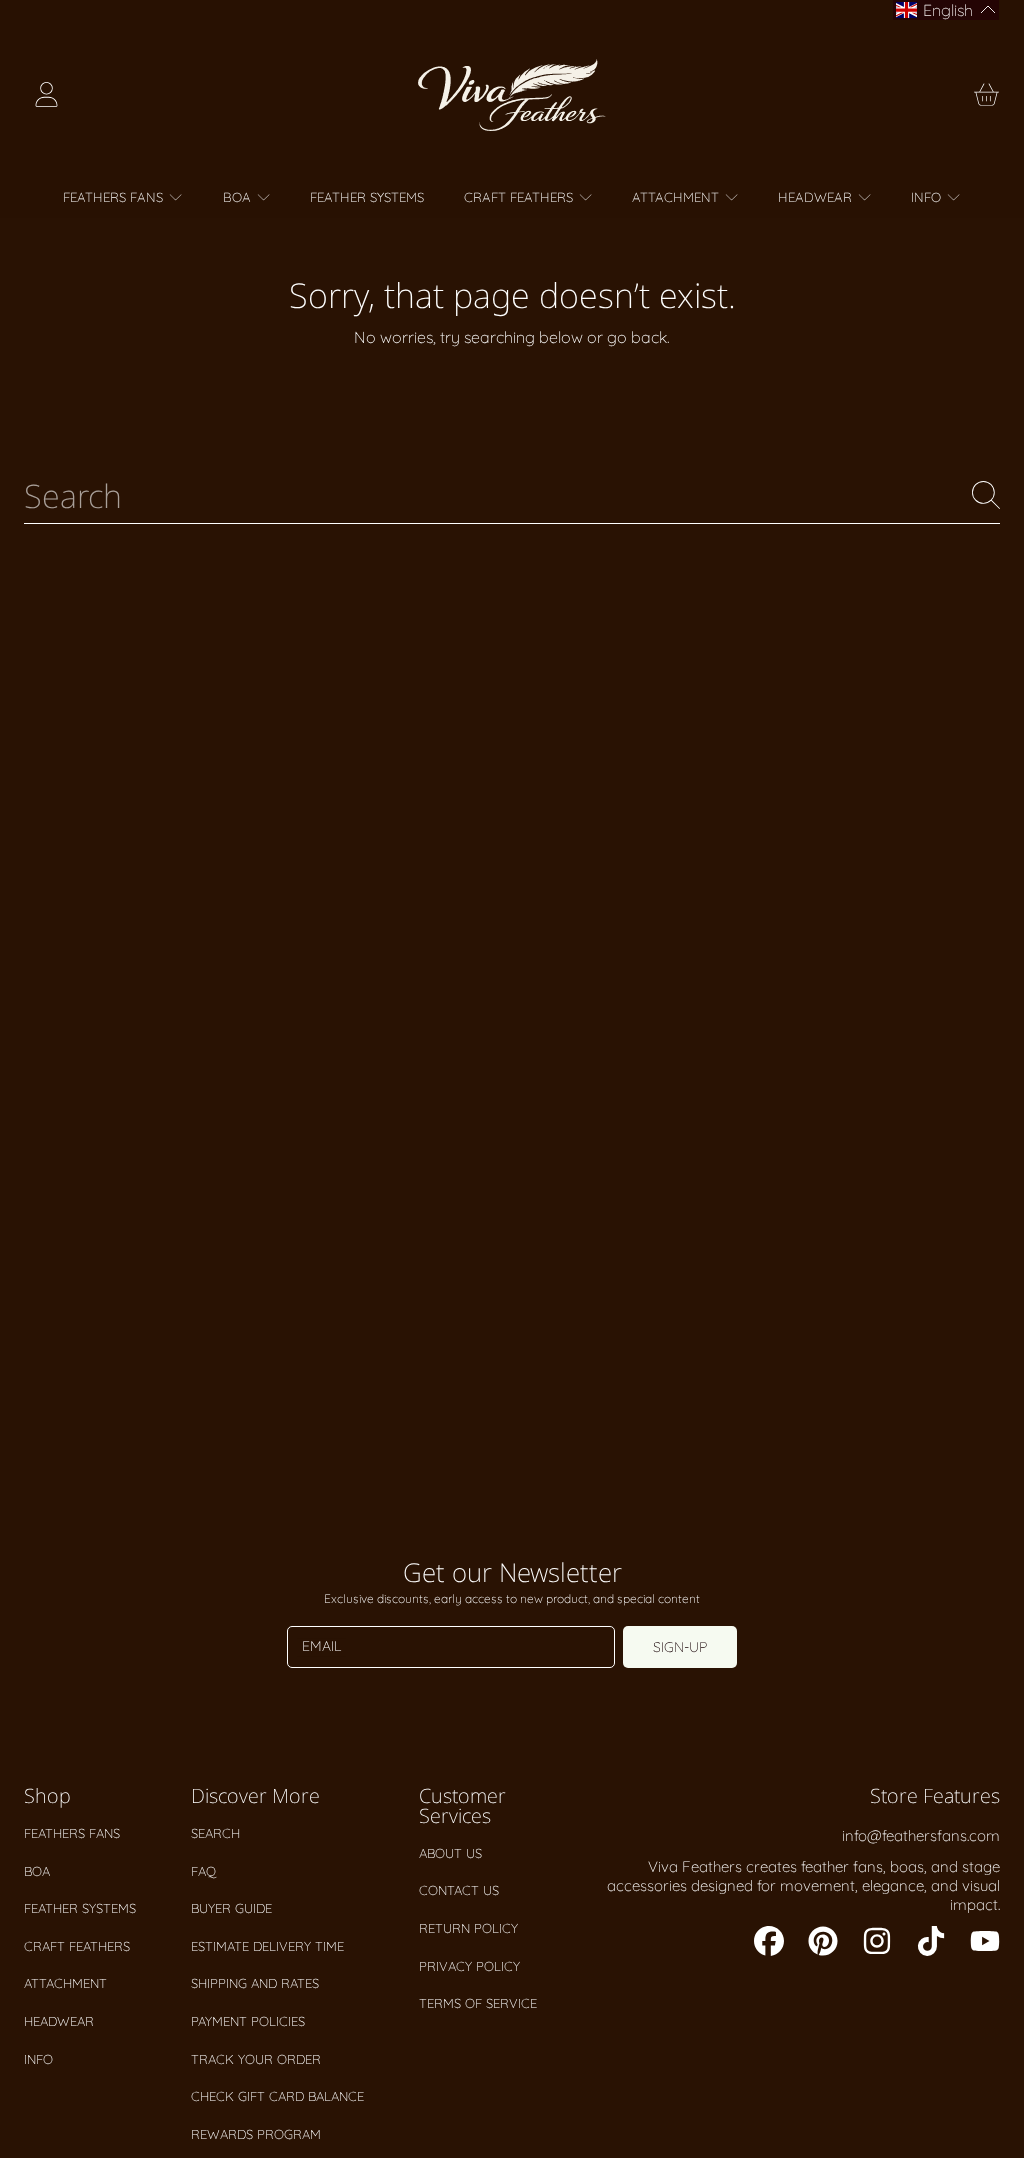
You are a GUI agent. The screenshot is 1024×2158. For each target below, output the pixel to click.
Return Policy (468, 1928)
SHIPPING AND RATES (255, 1983)
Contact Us (459, 1890)
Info (38, 2059)
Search (215, 1833)
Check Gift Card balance (277, 2096)
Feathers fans (72, 1833)
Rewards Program (256, 2134)
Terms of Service (478, 2003)
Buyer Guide (231, 1908)
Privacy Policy (469, 1966)
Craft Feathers (77, 1946)
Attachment (65, 1983)
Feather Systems (80, 1908)
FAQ (203, 1871)
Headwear (59, 2021)
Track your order (256, 2059)
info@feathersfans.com (921, 1835)
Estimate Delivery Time (267, 1946)
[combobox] (512, 495)
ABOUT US (450, 1853)
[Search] (986, 495)
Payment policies (248, 2021)
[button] (986, 95)
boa (37, 1871)
